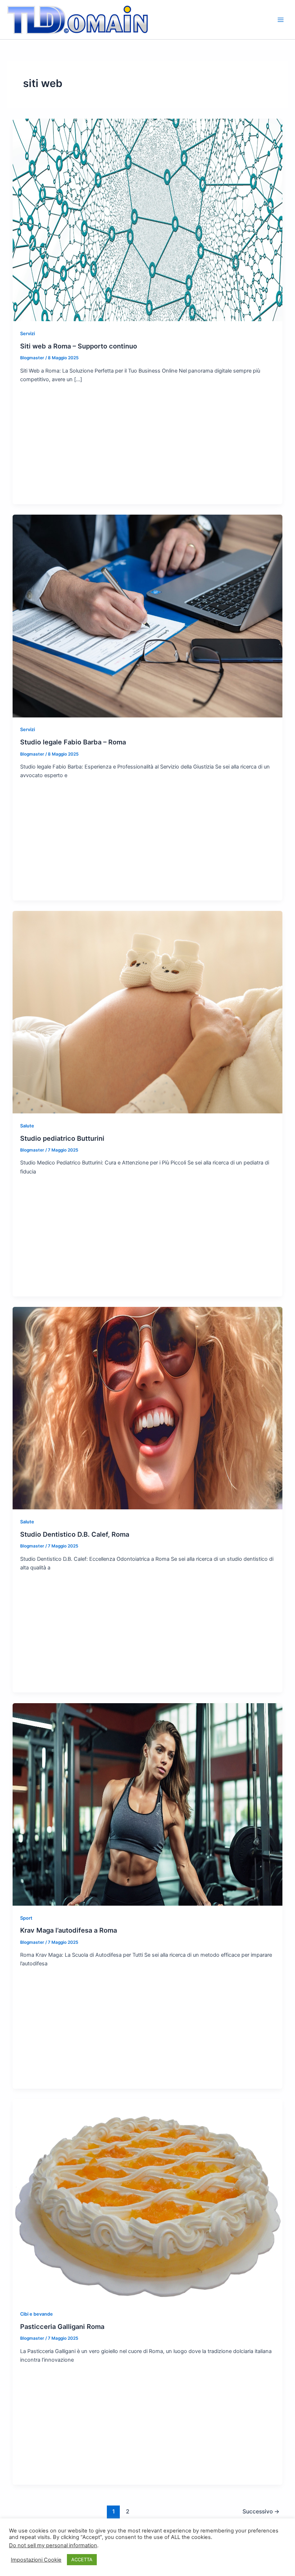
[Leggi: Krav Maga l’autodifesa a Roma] (148, 1804)
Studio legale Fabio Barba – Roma (73, 742)
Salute (27, 1126)
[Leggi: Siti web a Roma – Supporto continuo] (148, 220)
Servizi (28, 334)
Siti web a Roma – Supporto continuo (79, 346)
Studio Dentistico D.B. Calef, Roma (75, 1534)
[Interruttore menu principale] (281, 19)
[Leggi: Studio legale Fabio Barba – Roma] (148, 616)
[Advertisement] (148, 443)
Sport (26, 1918)
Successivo (261, 2511)
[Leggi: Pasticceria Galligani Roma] (148, 2200)
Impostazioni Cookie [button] (36, 2560)
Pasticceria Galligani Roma (62, 2326)
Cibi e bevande (37, 2314)
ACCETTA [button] (82, 2559)
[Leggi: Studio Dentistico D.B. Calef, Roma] (148, 1408)
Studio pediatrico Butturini (62, 1138)
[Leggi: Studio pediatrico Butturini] (148, 1012)
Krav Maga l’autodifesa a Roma (69, 1930)
